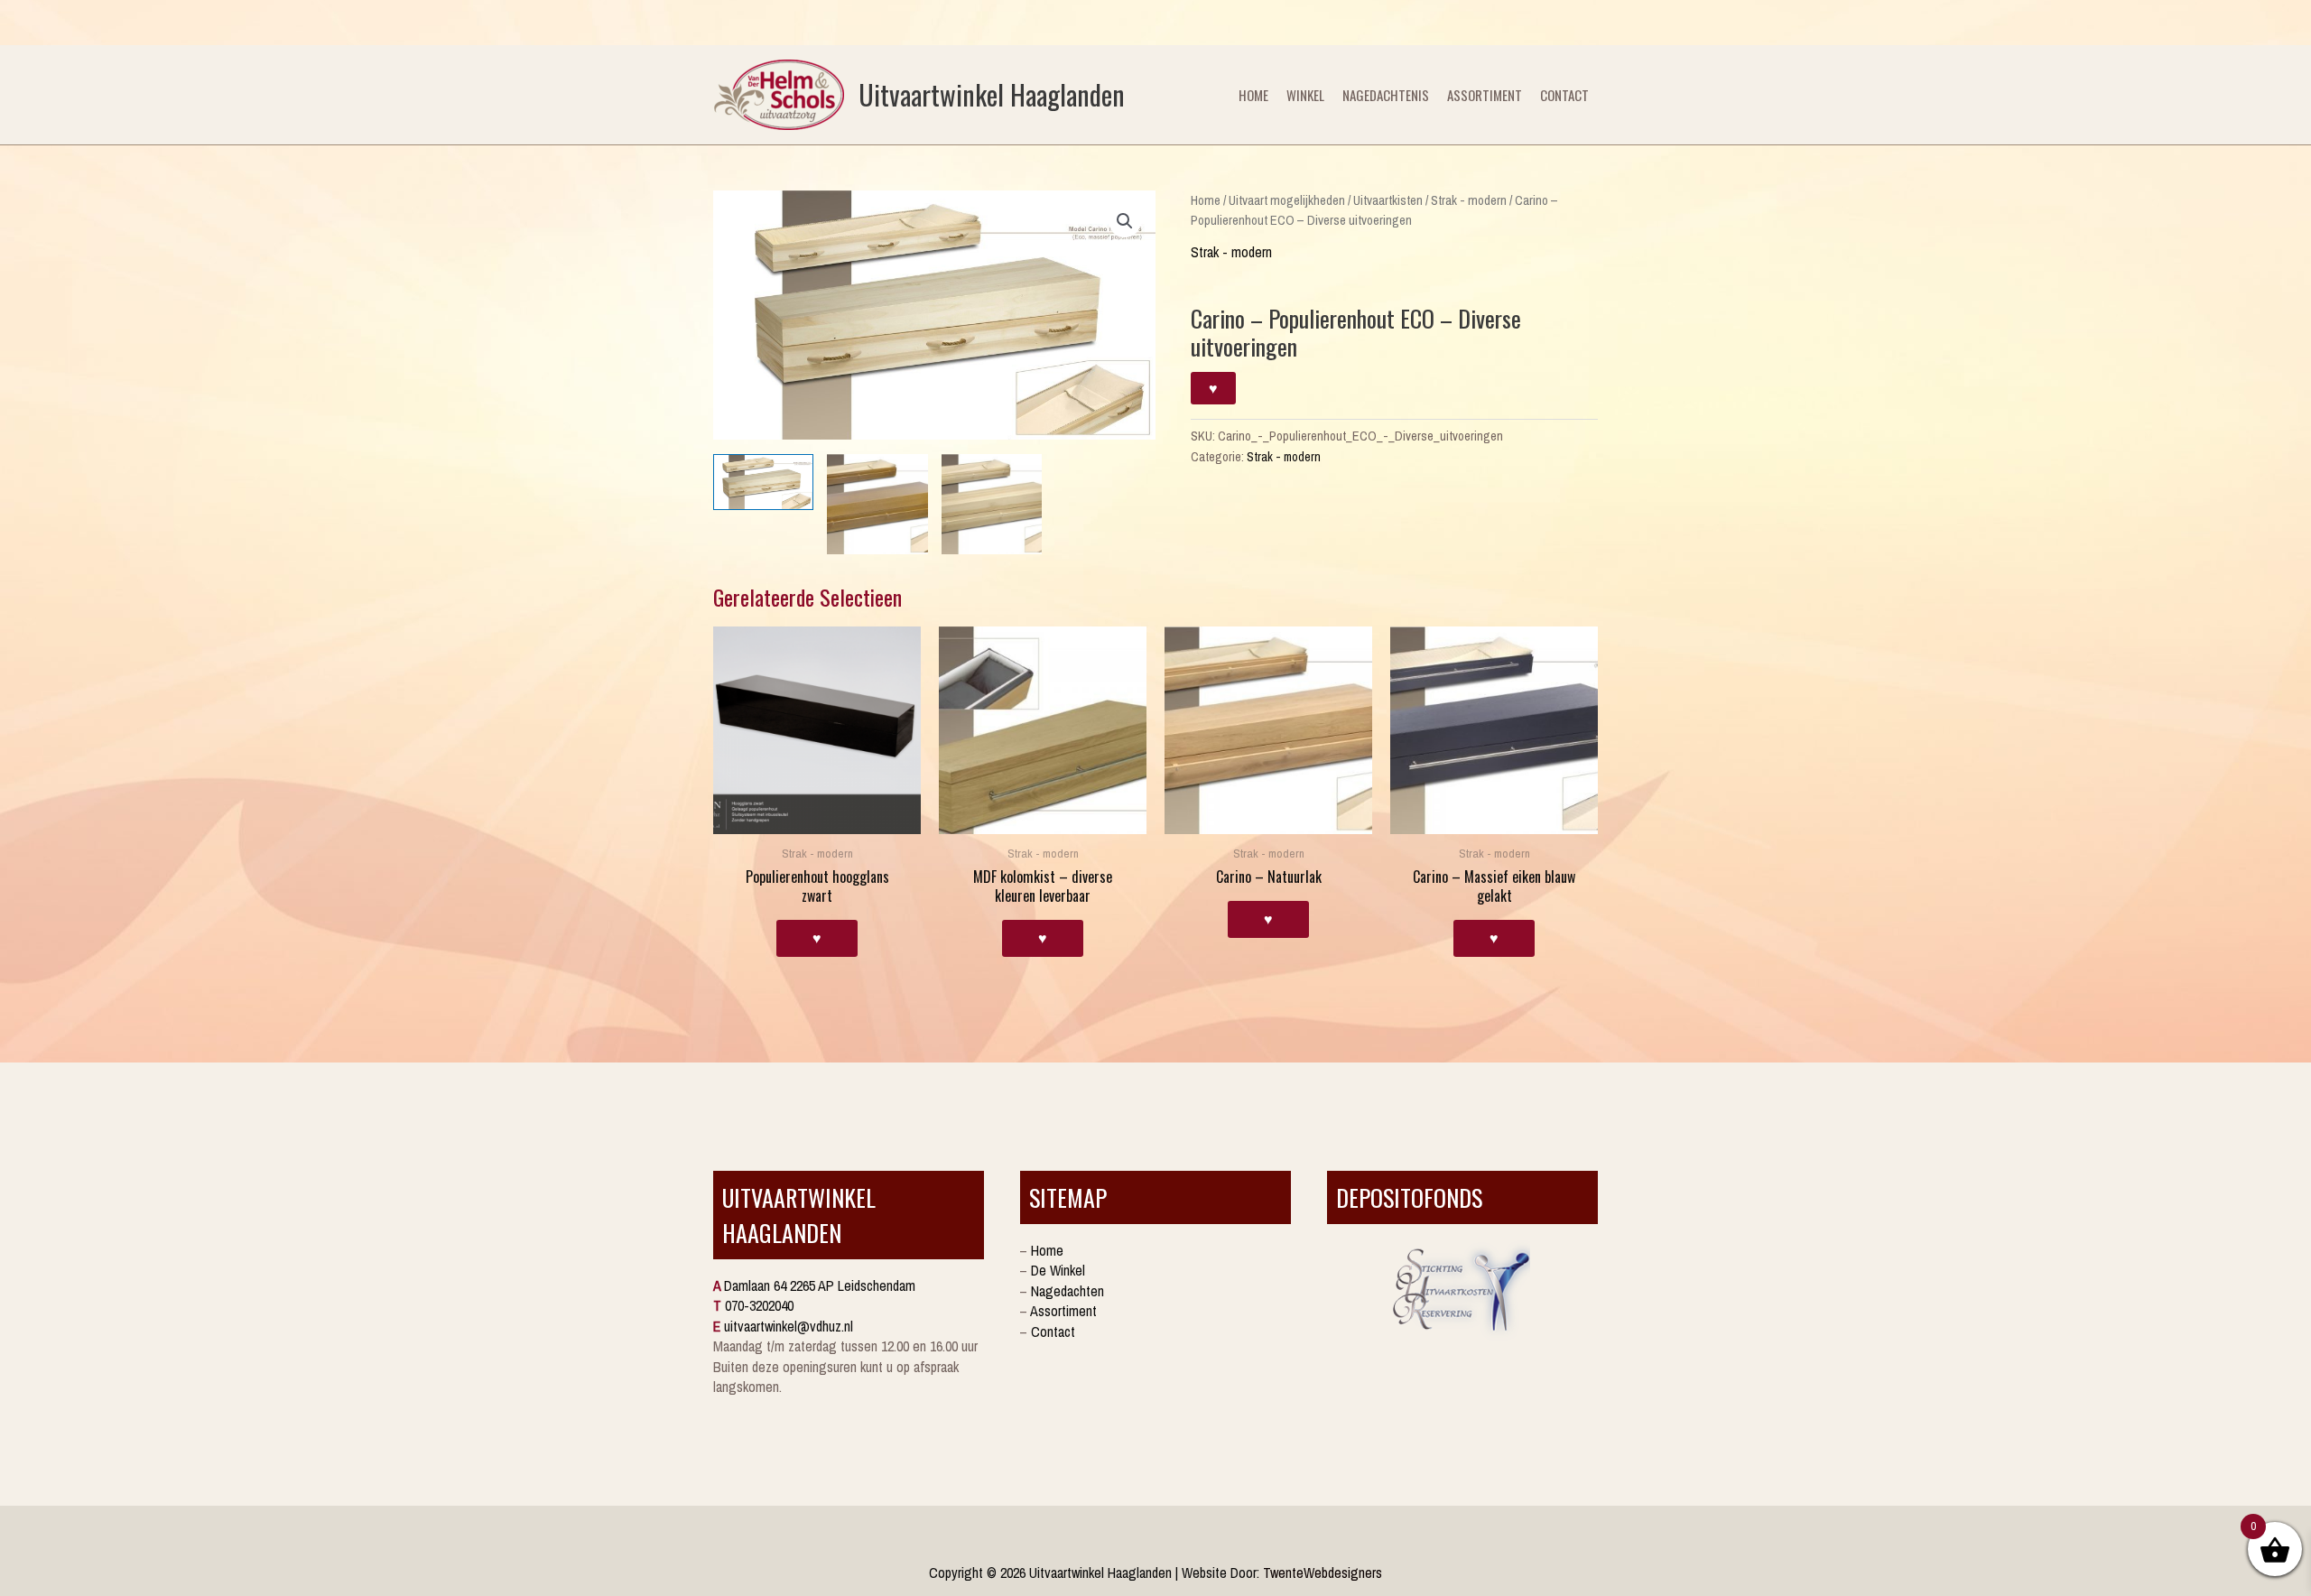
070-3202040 (759, 1305)
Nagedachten (1067, 1291)
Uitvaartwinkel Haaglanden (992, 94)
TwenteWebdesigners (1323, 1573)
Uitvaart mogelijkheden (1287, 200)
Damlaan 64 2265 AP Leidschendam (820, 1285)
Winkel (1305, 95)
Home (1253, 95)
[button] (1125, 221)
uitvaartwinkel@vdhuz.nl (789, 1326)
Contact (1564, 95)
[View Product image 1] (763, 483)
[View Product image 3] (992, 504)
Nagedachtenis (1386, 95)
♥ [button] (817, 938)
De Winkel (1058, 1270)
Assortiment (1485, 95)
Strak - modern (1469, 200)
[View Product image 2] (877, 504)
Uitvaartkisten (1388, 200)
